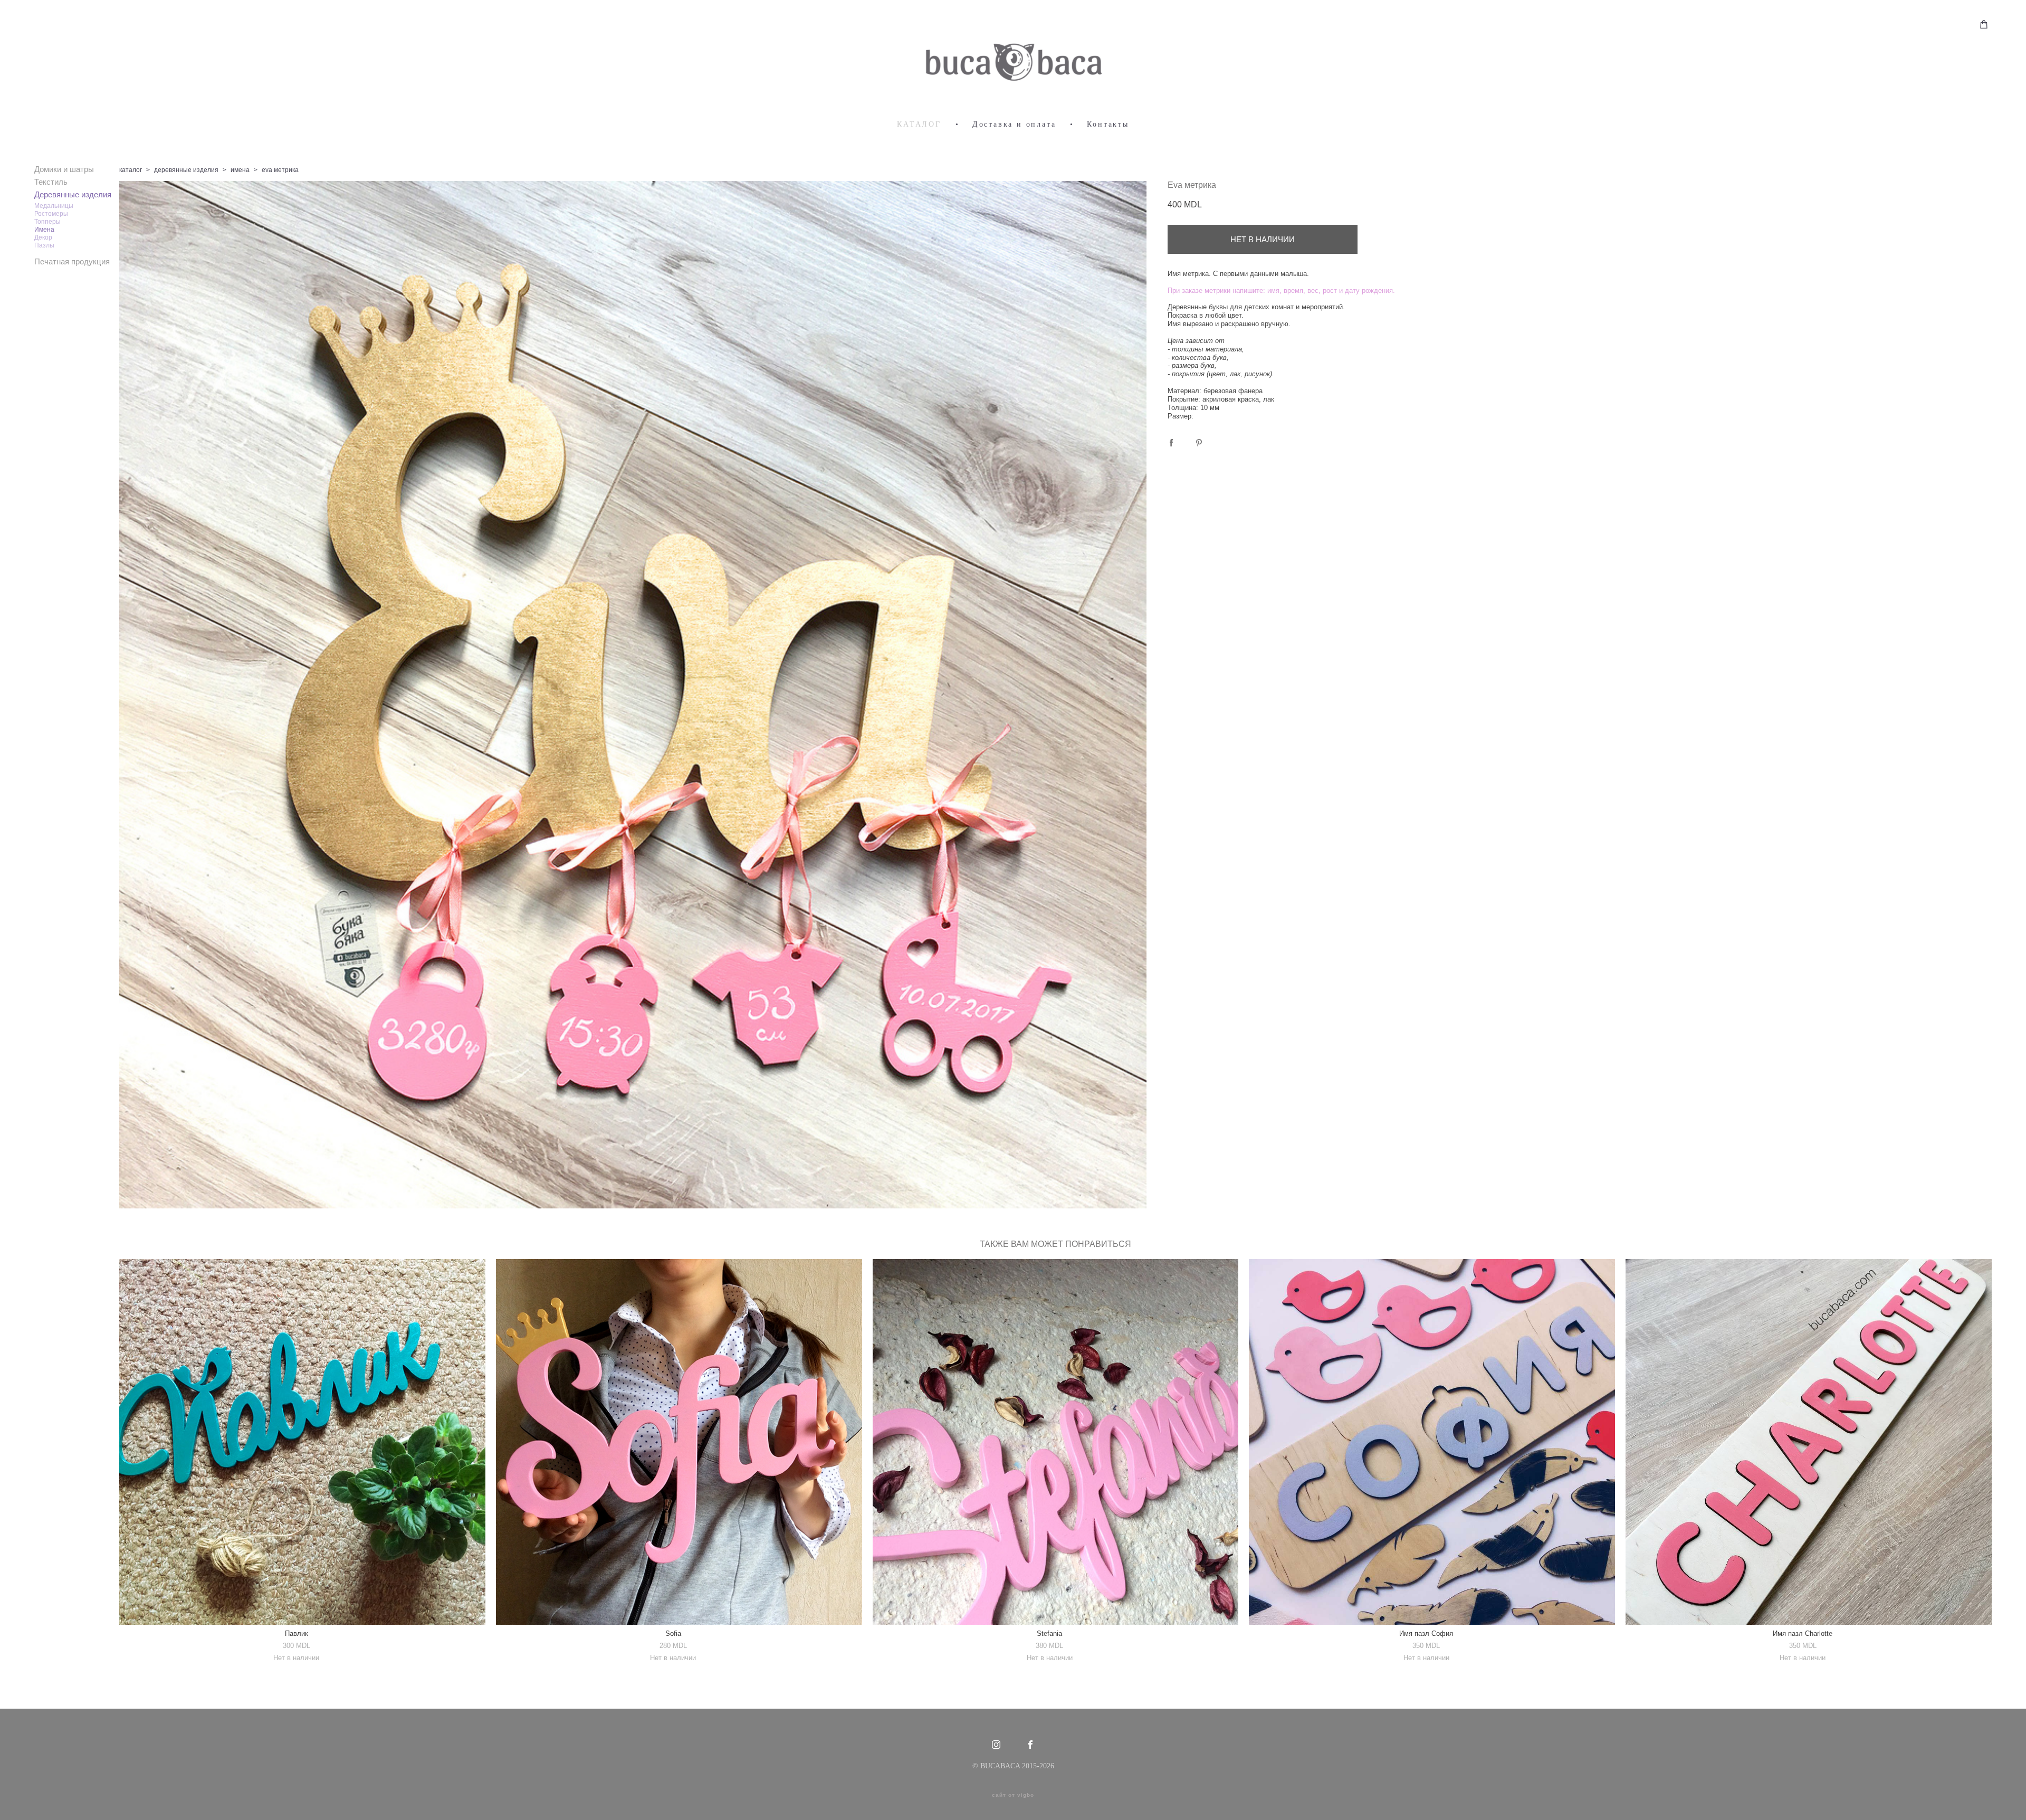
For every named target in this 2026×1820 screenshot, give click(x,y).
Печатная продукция (72, 261)
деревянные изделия (186, 170)
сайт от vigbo (1013, 1795)
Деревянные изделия (73, 194)
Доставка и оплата (1014, 124)
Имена (44, 230)
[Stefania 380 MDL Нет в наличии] (1056, 1442)
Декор (43, 237)
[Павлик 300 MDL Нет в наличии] (302, 1442)
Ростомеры (51, 214)
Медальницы (54, 206)
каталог (131, 170)
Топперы (47, 222)
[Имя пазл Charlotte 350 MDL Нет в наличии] (1809, 1442)
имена (240, 170)
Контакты (1108, 124)
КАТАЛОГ (919, 124)
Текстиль (51, 182)
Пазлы (44, 245)
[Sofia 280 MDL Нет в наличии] (679, 1442)
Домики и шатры (64, 169)
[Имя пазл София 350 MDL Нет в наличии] (1432, 1442)
